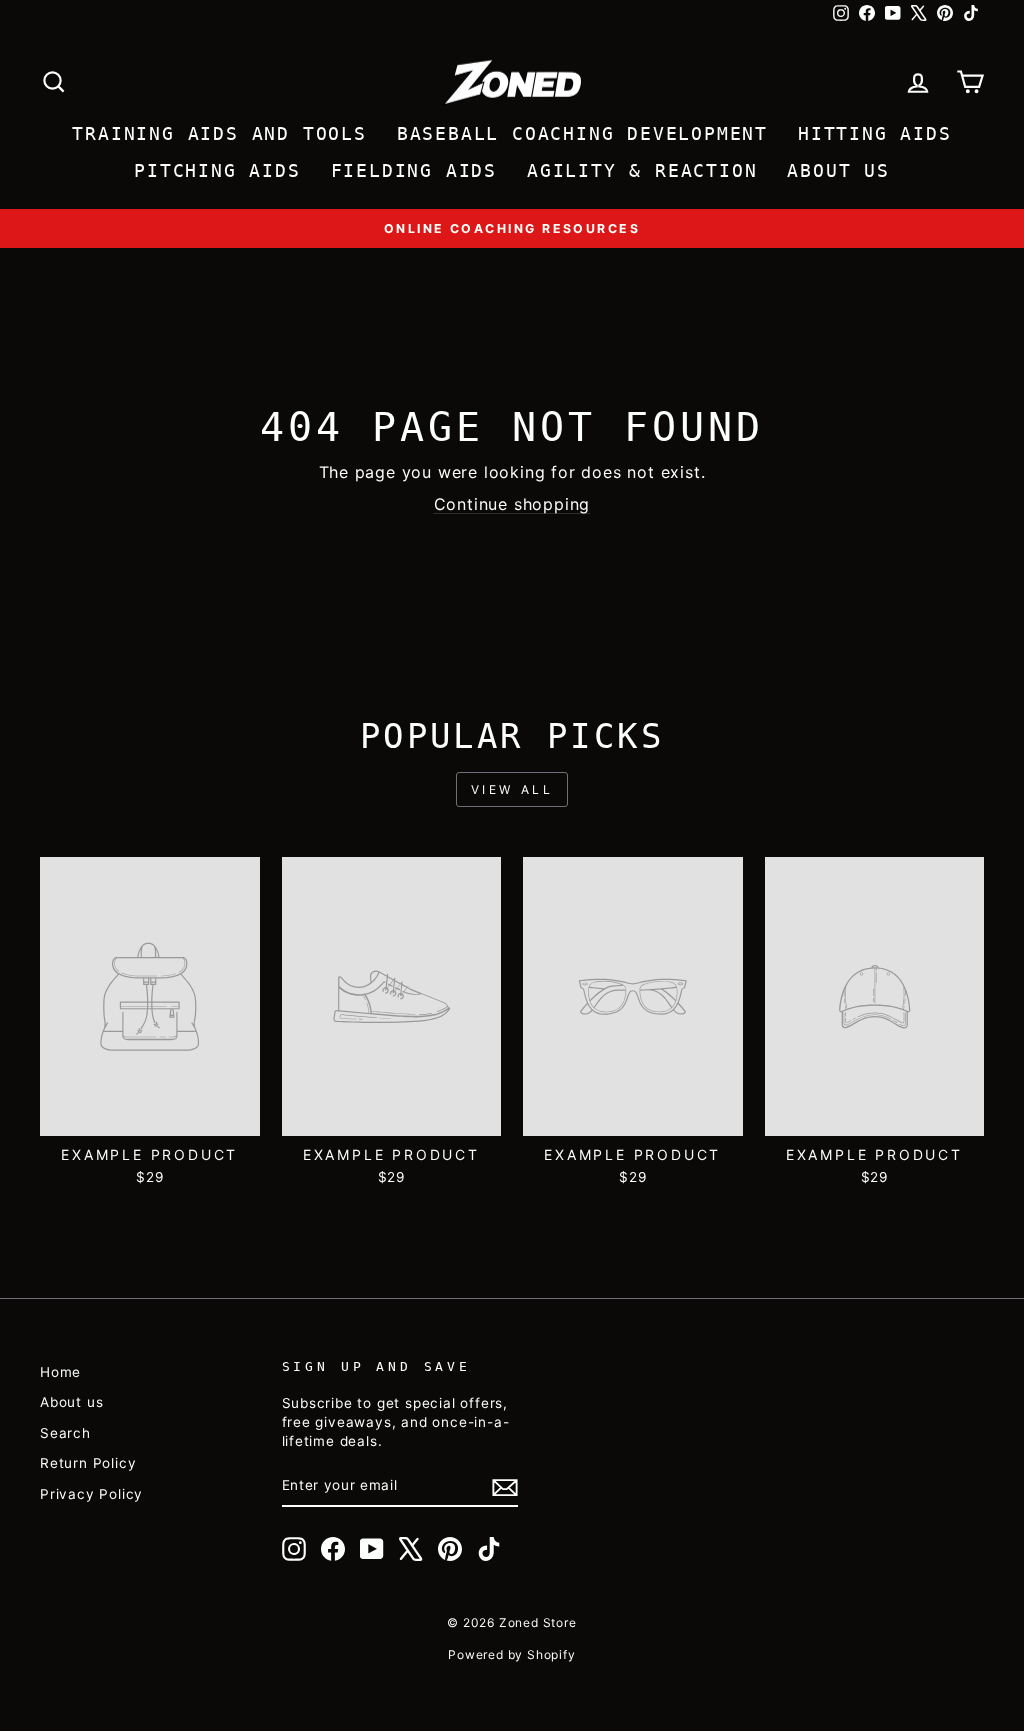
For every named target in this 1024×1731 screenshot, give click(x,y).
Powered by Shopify (511, 1654)
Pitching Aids (217, 170)
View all (512, 789)
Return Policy (88, 1463)
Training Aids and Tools (219, 133)
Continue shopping (512, 504)
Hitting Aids (875, 133)
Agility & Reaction (642, 170)
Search (65, 1433)
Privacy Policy (91, 1494)
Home (60, 1372)
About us (71, 1402)
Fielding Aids (414, 170)
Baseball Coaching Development (582, 133)
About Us (838, 170)
